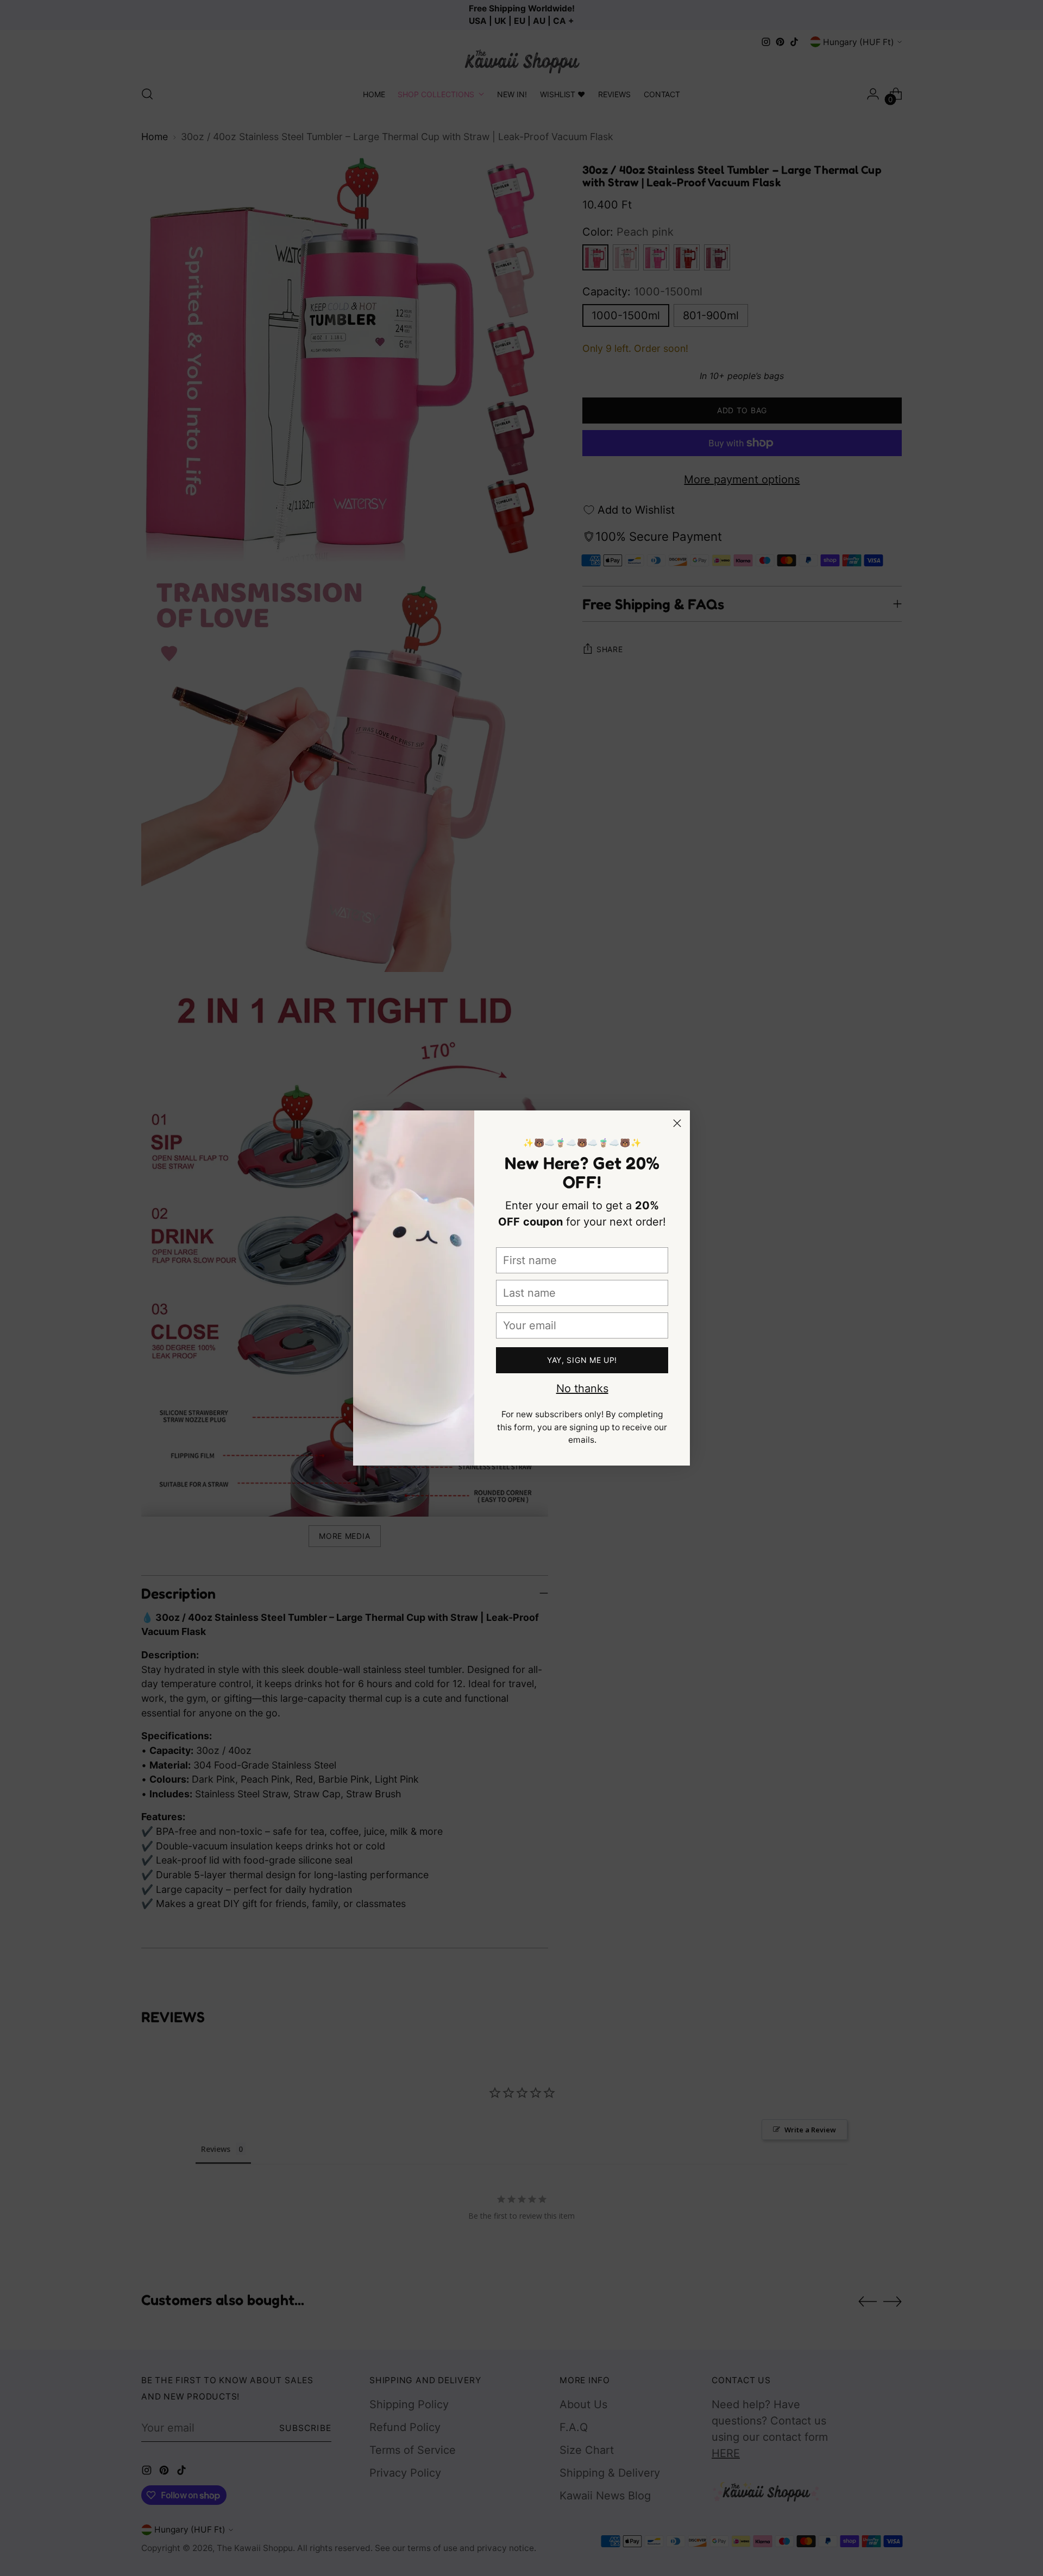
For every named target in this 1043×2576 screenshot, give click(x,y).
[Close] (677, 1123)
